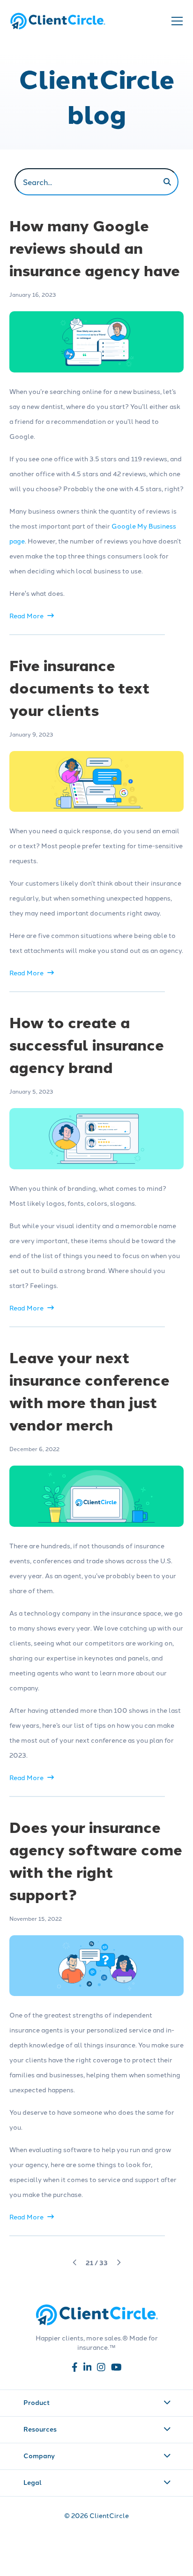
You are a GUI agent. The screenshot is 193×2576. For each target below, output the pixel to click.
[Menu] (176, 21)
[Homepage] (58, 21)
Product (37, 2402)
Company (39, 2455)
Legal (33, 2482)
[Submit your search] (167, 182)
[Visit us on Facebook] (75, 2369)
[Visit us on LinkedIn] (88, 2369)
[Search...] (96, 182)
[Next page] (119, 2262)
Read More (26, 615)
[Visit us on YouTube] (116, 2369)
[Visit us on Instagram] (101, 2369)
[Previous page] (75, 2262)
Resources (40, 2429)
